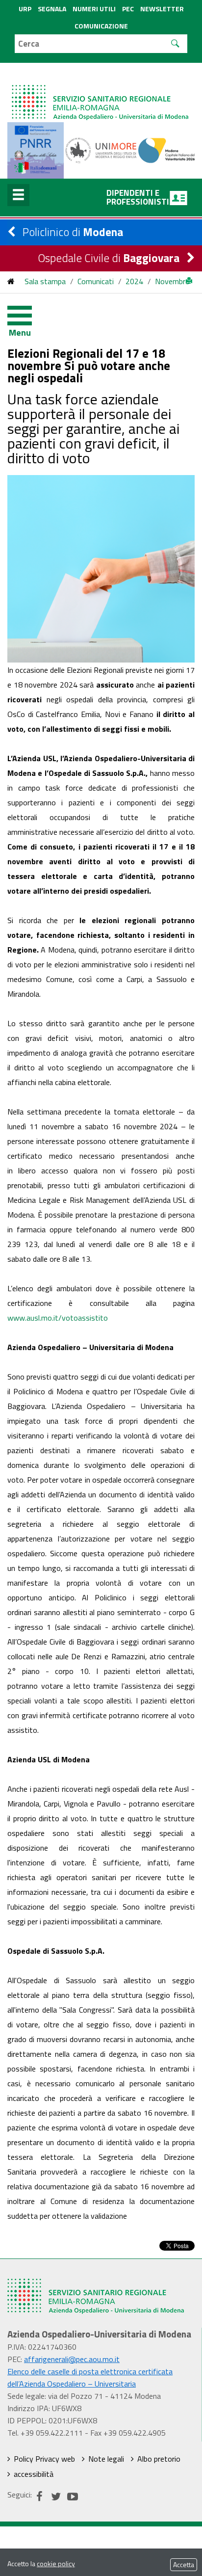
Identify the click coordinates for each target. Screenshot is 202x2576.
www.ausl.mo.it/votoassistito (58, 1318)
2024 (134, 281)
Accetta (184, 2564)
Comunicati (96, 281)
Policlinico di (73, 232)
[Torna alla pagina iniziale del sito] (11, 281)
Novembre (172, 281)
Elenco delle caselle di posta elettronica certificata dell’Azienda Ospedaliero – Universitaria (90, 2377)
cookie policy (56, 2563)
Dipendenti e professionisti (138, 197)
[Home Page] (101, 93)
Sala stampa (45, 281)
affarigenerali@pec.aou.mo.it (72, 2359)
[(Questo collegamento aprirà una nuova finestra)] (101, 150)
